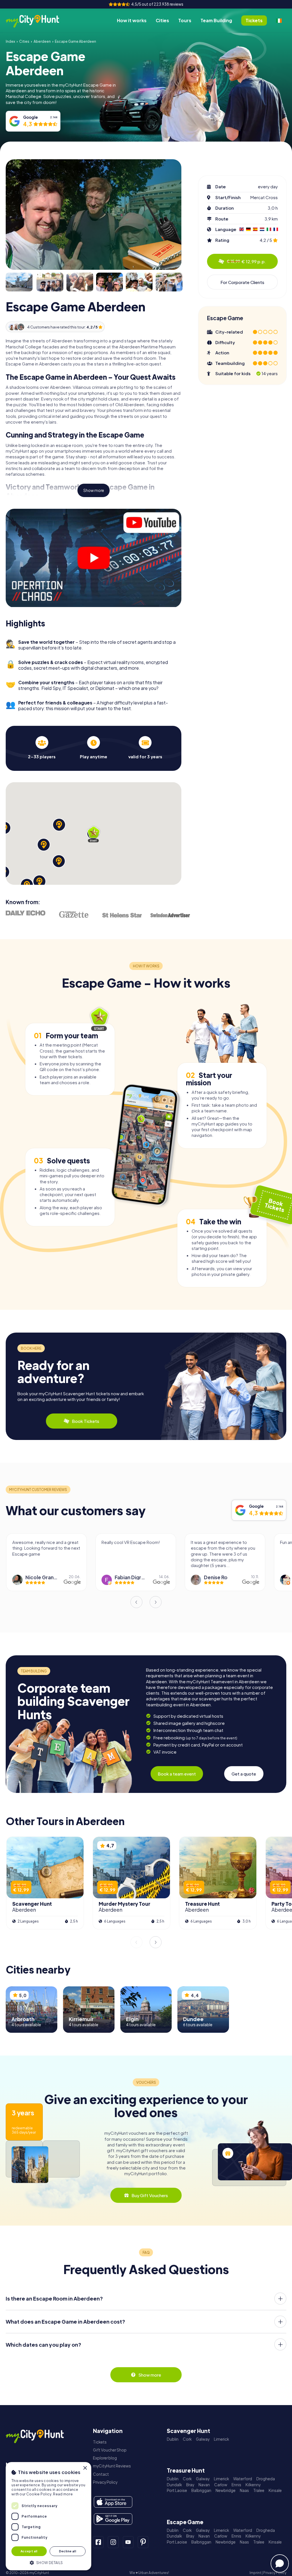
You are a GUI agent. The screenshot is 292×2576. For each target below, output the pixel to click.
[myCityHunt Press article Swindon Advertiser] (170, 915)
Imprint (255, 2573)
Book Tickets (86, 1421)
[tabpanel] (42, 748)
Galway (203, 2439)
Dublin (173, 2439)
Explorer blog (105, 2458)
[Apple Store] (113, 2502)
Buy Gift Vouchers (150, 2195)
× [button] (85, 2468)
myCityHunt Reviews (112, 2466)
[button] (48, 2562)
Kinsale (275, 2490)
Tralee (259, 2490)
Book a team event (177, 1774)
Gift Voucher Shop (110, 2450)
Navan (204, 2485)
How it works (132, 20)
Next (156, 1602)
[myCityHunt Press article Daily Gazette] (74, 914)
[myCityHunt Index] (38, 21)
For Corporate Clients (242, 282)
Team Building (216, 20)
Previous (136, 1602)
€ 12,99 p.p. (246, 261)
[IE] (279, 21)
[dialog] (48, 2516)
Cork (187, 2439)
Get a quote (244, 1774)
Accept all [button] (29, 2551)
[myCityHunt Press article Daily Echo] (26, 913)
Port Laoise (177, 2490)
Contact (101, 2474)
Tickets (100, 2442)
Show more (94, 490)
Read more (63, 2494)
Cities (162, 20)
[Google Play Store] (113, 2519)
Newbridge (226, 2490)
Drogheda (266, 2479)
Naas (244, 2490)
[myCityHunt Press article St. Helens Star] (122, 915)
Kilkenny (253, 2485)
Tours (185, 20)
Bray (190, 2485)
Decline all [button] (68, 2551)
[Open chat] (280, 2563)
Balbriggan (201, 2490)
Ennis (236, 2485)
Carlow (221, 2485)
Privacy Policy (105, 2482)
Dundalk (174, 2485)
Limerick (221, 2439)
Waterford (243, 2479)
